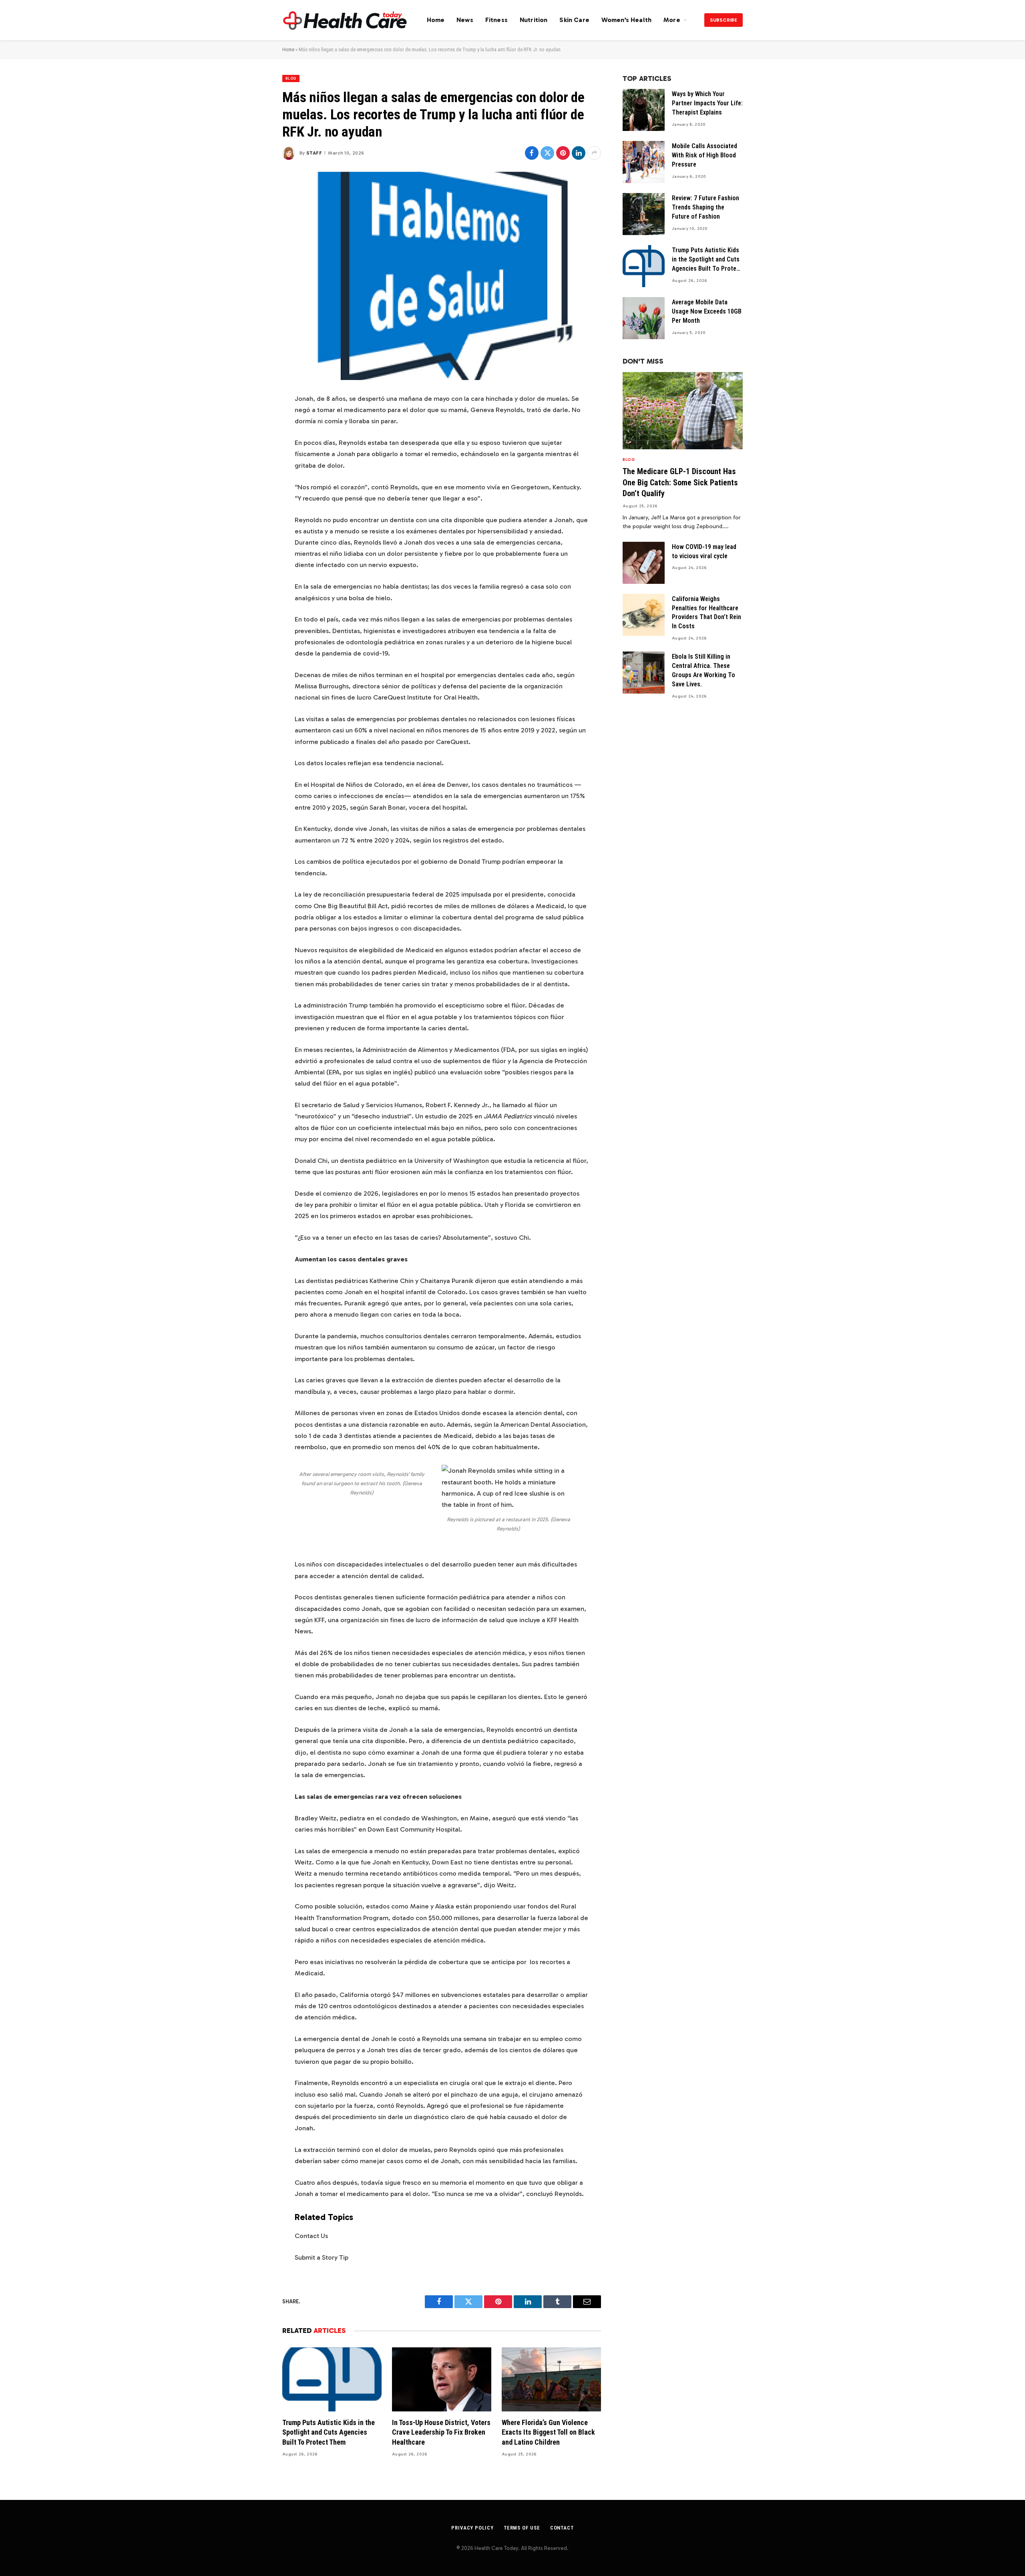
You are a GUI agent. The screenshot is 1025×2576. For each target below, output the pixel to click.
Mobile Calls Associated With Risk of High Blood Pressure (704, 155)
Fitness (496, 20)
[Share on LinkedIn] (579, 153)
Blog (291, 78)
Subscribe (724, 20)
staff (314, 153)
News (465, 20)
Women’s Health (626, 20)
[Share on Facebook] (532, 153)
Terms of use (522, 2528)
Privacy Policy (472, 2528)
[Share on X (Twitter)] (547, 153)
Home (436, 20)
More (672, 20)
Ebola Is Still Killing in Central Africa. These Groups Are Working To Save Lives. (703, 670)
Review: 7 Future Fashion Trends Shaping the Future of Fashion (705, 207)
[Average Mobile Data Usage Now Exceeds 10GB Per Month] (644, 318)
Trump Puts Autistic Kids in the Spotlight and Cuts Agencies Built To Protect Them (329, 2432)
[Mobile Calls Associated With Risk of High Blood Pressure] (644, 162)
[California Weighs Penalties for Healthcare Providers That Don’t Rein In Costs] (644, 615)
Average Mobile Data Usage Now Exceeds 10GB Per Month (707, 311)
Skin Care (574, 20)
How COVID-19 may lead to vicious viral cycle (704, 551)
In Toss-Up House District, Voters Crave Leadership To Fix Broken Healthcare (441, 2432)
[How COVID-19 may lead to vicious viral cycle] (644, 563)
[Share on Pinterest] (563, 153)
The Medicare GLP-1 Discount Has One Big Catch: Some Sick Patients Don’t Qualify (680, 482)
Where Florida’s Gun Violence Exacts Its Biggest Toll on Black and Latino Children (548, 2432)
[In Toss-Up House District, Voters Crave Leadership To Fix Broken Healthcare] (442, 2379)
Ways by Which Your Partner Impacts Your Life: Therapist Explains (707, 103)
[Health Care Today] (345, 20)
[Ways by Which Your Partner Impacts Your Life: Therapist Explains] (644, 110)
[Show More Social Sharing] (594, 153)
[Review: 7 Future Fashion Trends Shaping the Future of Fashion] (644, 214)
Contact (562, 2528)
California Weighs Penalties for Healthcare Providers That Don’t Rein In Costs (706, 613)
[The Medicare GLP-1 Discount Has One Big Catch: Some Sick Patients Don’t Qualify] (683, 411)
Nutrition (534, 20)
